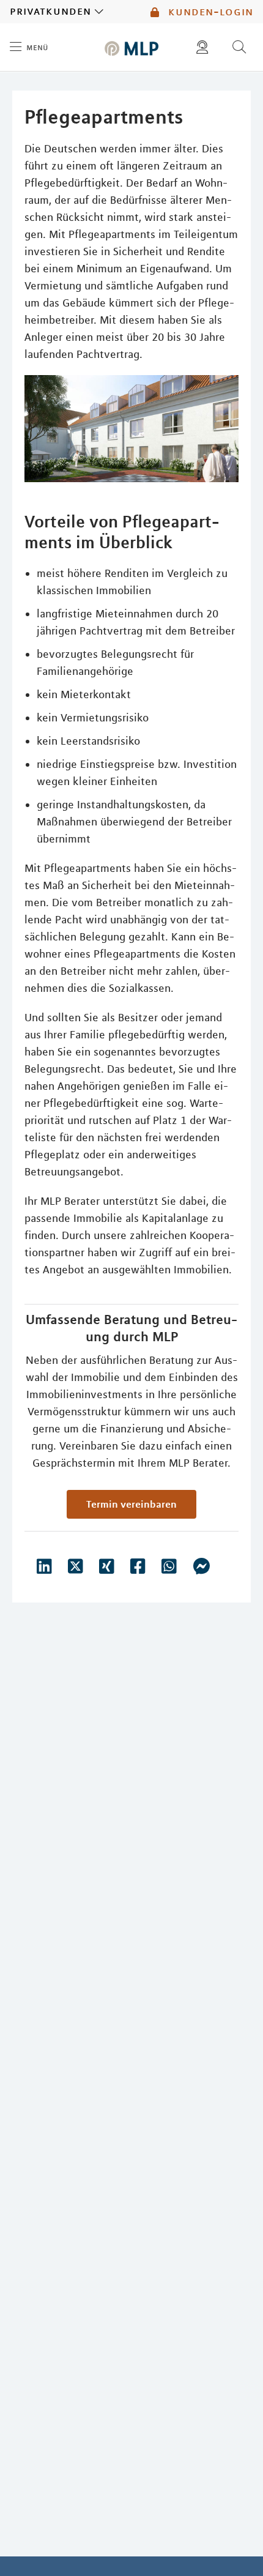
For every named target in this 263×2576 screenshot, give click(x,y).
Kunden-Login (209, 12)
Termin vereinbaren (131, 1504)
